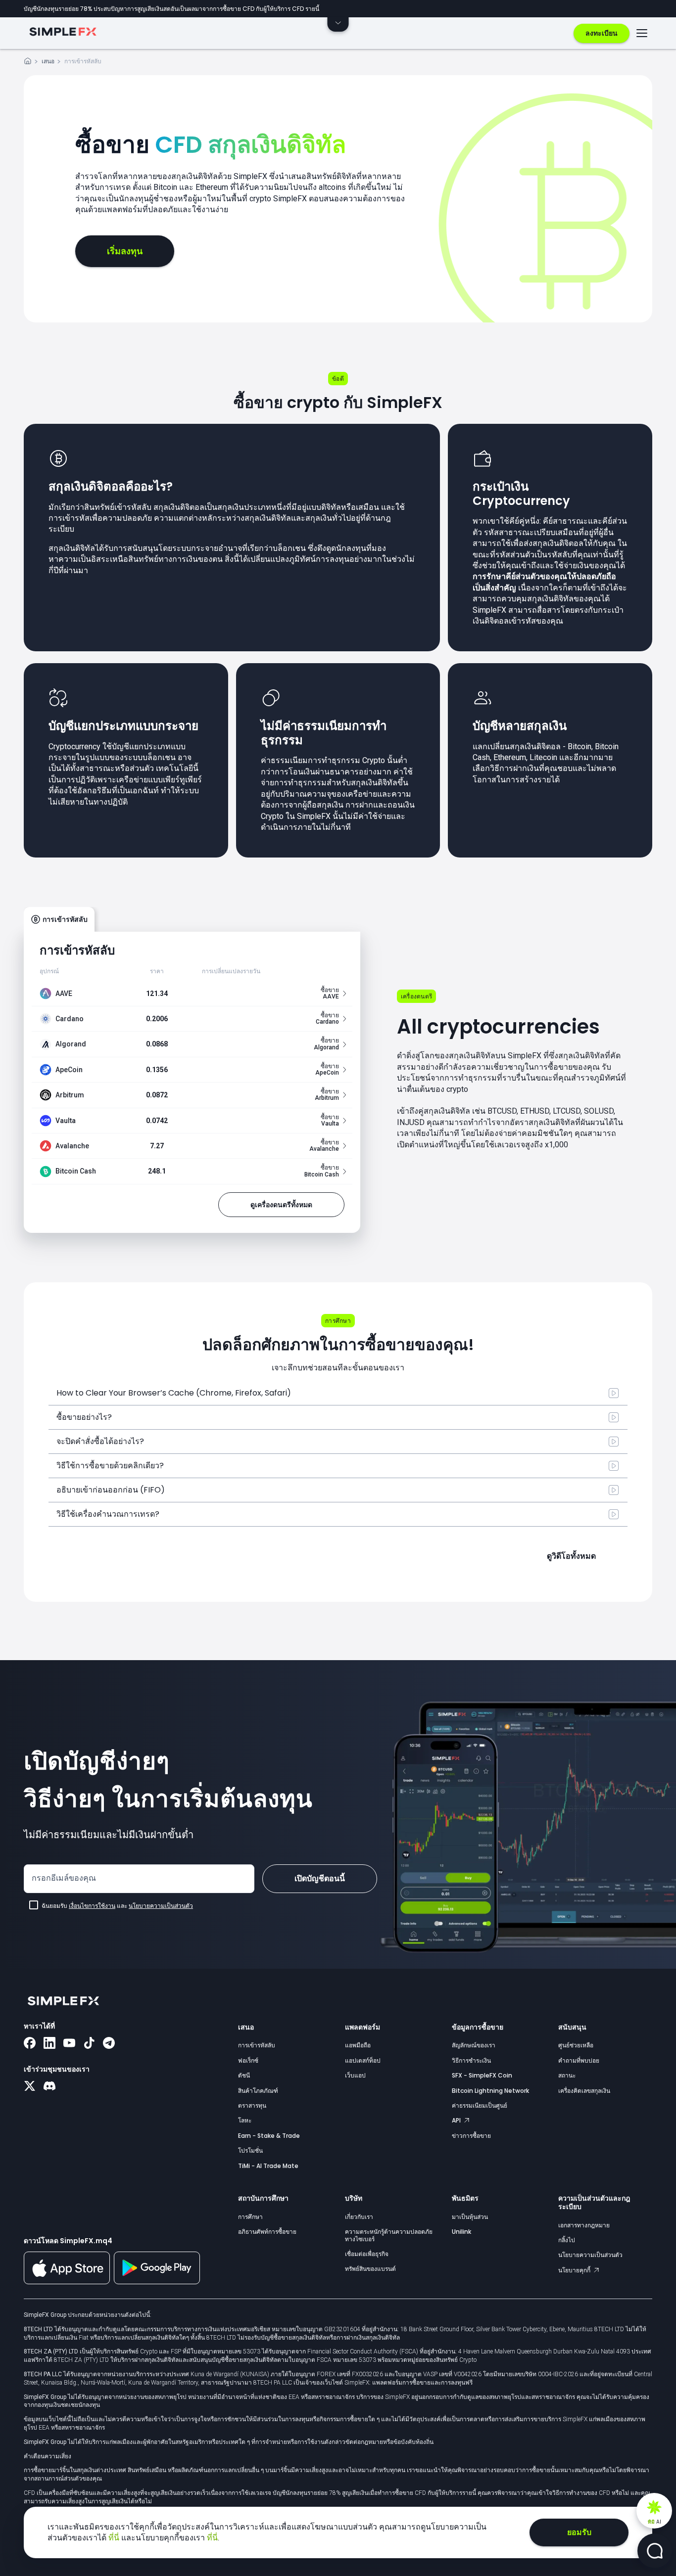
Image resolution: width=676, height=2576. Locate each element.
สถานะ (567, 2075)
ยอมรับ (579, 2532)
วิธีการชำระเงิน (471, 2060)
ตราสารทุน (252, 2105)
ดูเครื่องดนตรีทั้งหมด (281, 1205)
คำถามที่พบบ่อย (579, 2060)
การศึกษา (250, 2217)
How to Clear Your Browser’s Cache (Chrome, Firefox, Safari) (174, 1393)
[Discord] (49, 2087)
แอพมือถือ (358, 2045)
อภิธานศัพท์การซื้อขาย (267, 2232)
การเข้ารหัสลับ (257, 2045)
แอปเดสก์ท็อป (363, 2060)
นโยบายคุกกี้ (575, 2270)
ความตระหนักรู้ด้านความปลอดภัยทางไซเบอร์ (389, 2235)
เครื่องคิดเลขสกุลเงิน (584, 2091)
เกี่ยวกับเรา (359, 2217)
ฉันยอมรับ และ (117, 1906)
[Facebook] (30, 2044)
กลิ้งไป (567, 2240)
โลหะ (245, 2120)
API (457, 2120)
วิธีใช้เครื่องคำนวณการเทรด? (108, 1514)
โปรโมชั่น (250, 2150)
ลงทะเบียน (602, 33)
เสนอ (48, 61)
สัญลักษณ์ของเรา (474, 2045)
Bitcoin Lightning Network (490, 2091)
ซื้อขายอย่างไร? (84, 1417)
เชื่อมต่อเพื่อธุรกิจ (367, 2254)
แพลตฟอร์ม (362, 2027)
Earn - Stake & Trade (269, 2136)
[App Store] (67, 2282)
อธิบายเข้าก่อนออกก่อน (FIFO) (111, 1490)
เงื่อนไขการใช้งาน (92, 1906)
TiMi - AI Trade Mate (268, 2166)
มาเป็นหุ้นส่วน (470, 2217)
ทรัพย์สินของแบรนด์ (370, 2269)
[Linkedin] (49, 2044)
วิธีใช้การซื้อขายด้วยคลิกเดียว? (110, 1466)
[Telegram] (109, 2044)
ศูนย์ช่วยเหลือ (576, 2045)
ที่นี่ (115, 2538)
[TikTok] (89, 2044)
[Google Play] (157, 2282)
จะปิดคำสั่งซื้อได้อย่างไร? (100, 1441)
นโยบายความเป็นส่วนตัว (161, 1906)
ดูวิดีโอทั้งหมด (571, 1556)
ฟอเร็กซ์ (248, 2060)
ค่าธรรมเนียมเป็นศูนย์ (480, 2105)
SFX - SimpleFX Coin (482, 2075)
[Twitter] (30, 2087)
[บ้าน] (28, 63)
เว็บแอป (355, 2075)
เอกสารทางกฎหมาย (584, 2225)
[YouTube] (69, 2044)
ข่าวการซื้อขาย (471, 2136)
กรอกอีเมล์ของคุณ (64, 1878)
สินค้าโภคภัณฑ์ (258, 2091)
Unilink (461, 2232)
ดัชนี (244, 2075)
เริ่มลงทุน (125, 251)
